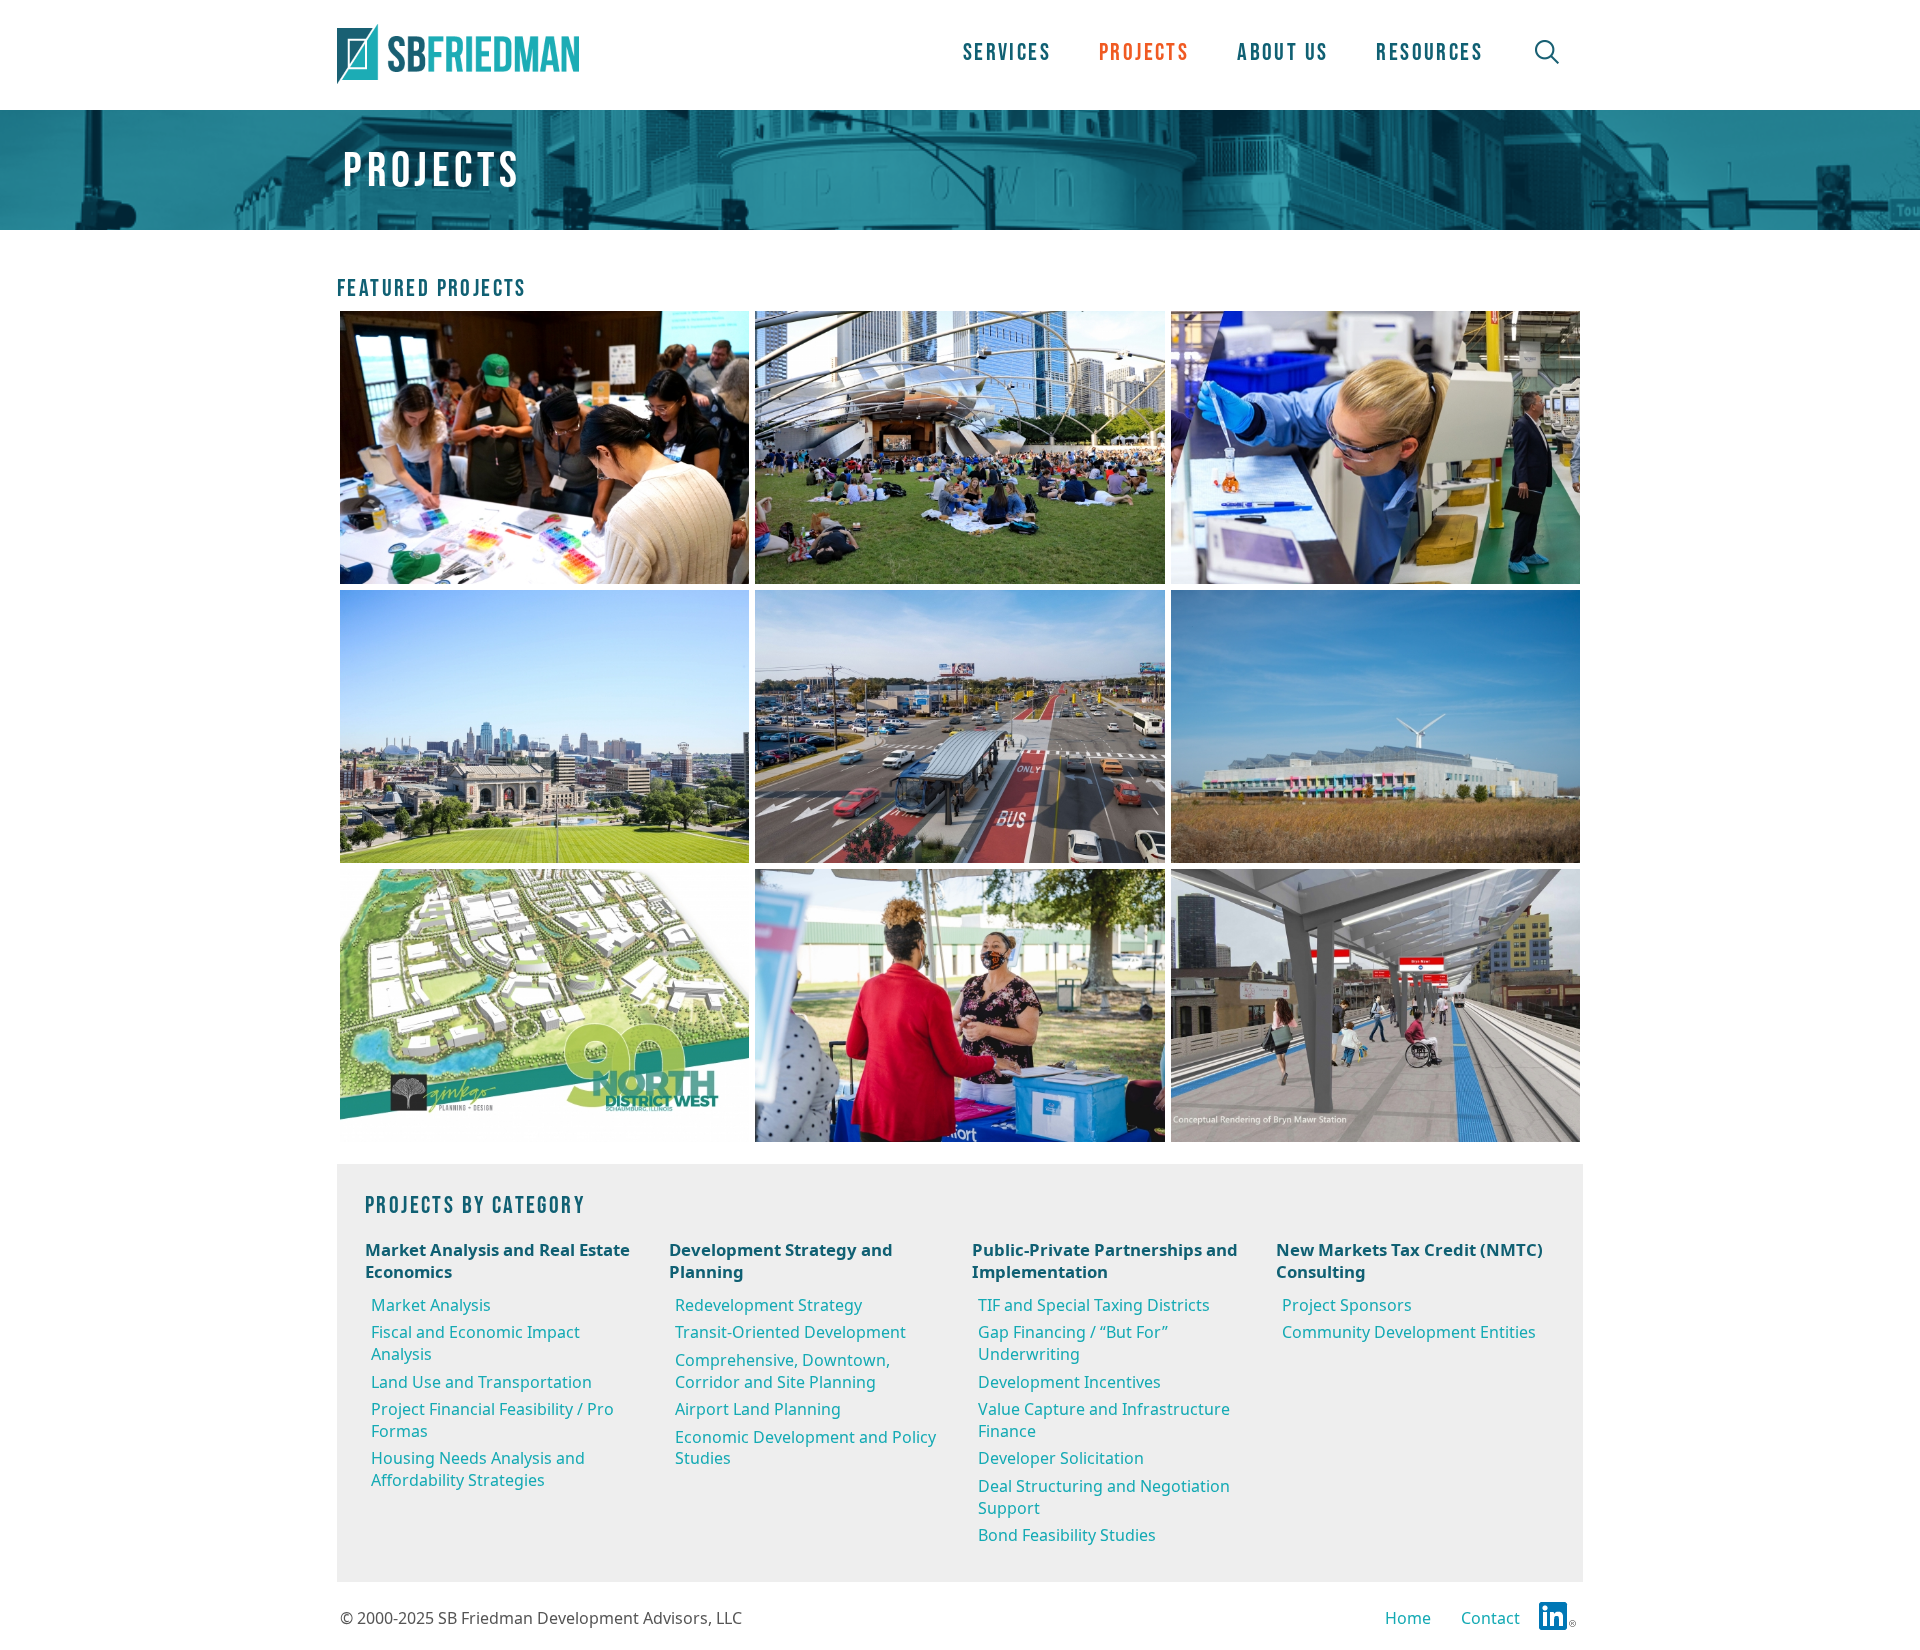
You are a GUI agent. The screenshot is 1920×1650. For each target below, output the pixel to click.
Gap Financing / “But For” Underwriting (1073, 1343)
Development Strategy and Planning (781, 1261)
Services (1007, 51)
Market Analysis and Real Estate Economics (497, 1261)
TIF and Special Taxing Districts (1094, 1305)
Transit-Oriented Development (790, 1332)
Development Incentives (1069, 1382)
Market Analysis (431, 1305)
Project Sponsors (1347, 1305)
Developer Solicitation (1061, 1458)
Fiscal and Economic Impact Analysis (475, 1343)
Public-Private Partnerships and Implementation (1105, 1261)
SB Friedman (458, 54)
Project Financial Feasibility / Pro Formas (492, 1420)
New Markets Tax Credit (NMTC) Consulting (1409, 1261)
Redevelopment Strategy (768, 1305)
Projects (1144, 51)
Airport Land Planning (758, 1409)
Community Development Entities (1409, 1332)
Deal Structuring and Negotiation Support (1104, 1497)
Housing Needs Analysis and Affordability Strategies (478, 1469)
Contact (1490, 1618)
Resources (1429, 51)
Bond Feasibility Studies (1067, 1535)
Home (1408, 1618)
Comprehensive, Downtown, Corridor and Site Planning (782, 1371)
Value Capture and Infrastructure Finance (1104, 1420)
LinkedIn (1557, 1616)
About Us (1282, 51)
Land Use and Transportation (481, 1382)
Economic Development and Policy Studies (805, 1448)
